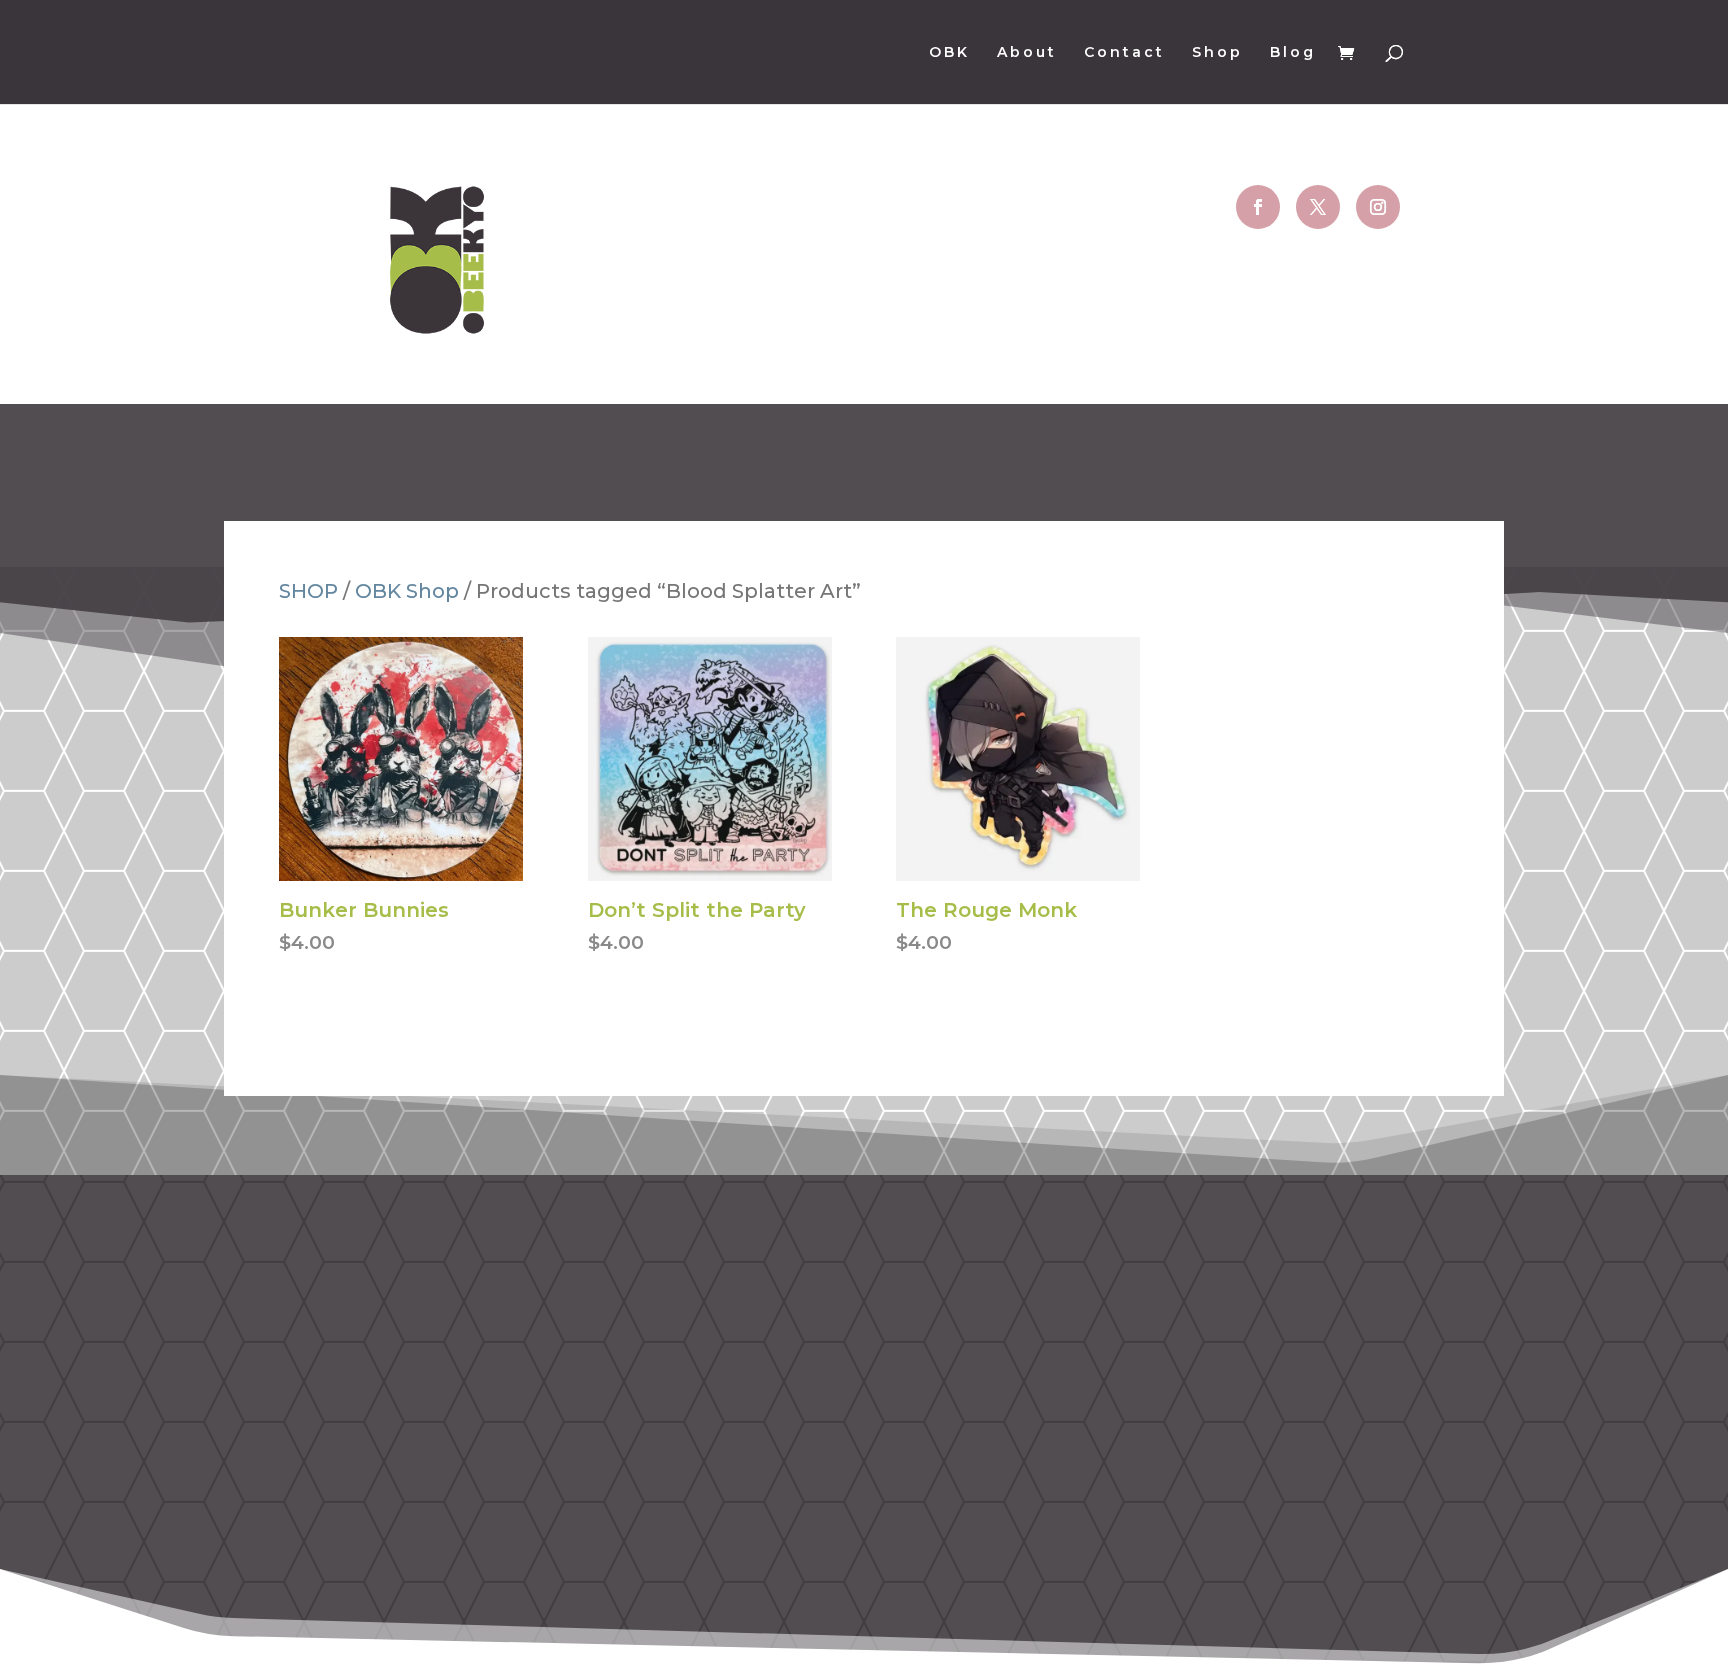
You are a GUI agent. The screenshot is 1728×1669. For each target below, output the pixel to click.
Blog (1293, 53)
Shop (1217, 53)
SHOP (308, 591)
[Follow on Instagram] (1378, 207)
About (1027, 53)
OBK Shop (407, 591)
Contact (1124, 53)
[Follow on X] (1318, 207)
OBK (949, 53)
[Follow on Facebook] (1258, 207)
